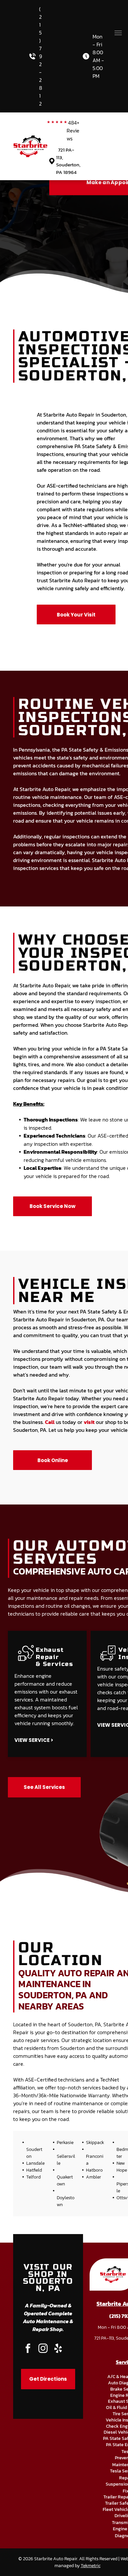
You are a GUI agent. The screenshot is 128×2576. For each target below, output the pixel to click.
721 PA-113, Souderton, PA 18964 (68, 161)
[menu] (118, 33)
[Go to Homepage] (30, 139)
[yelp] (58, 2349)
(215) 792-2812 (41, 56)
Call (50, 1422)
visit (89, 1422)
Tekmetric (91, 2566)
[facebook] (28, 2349)
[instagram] (43, 2349)
